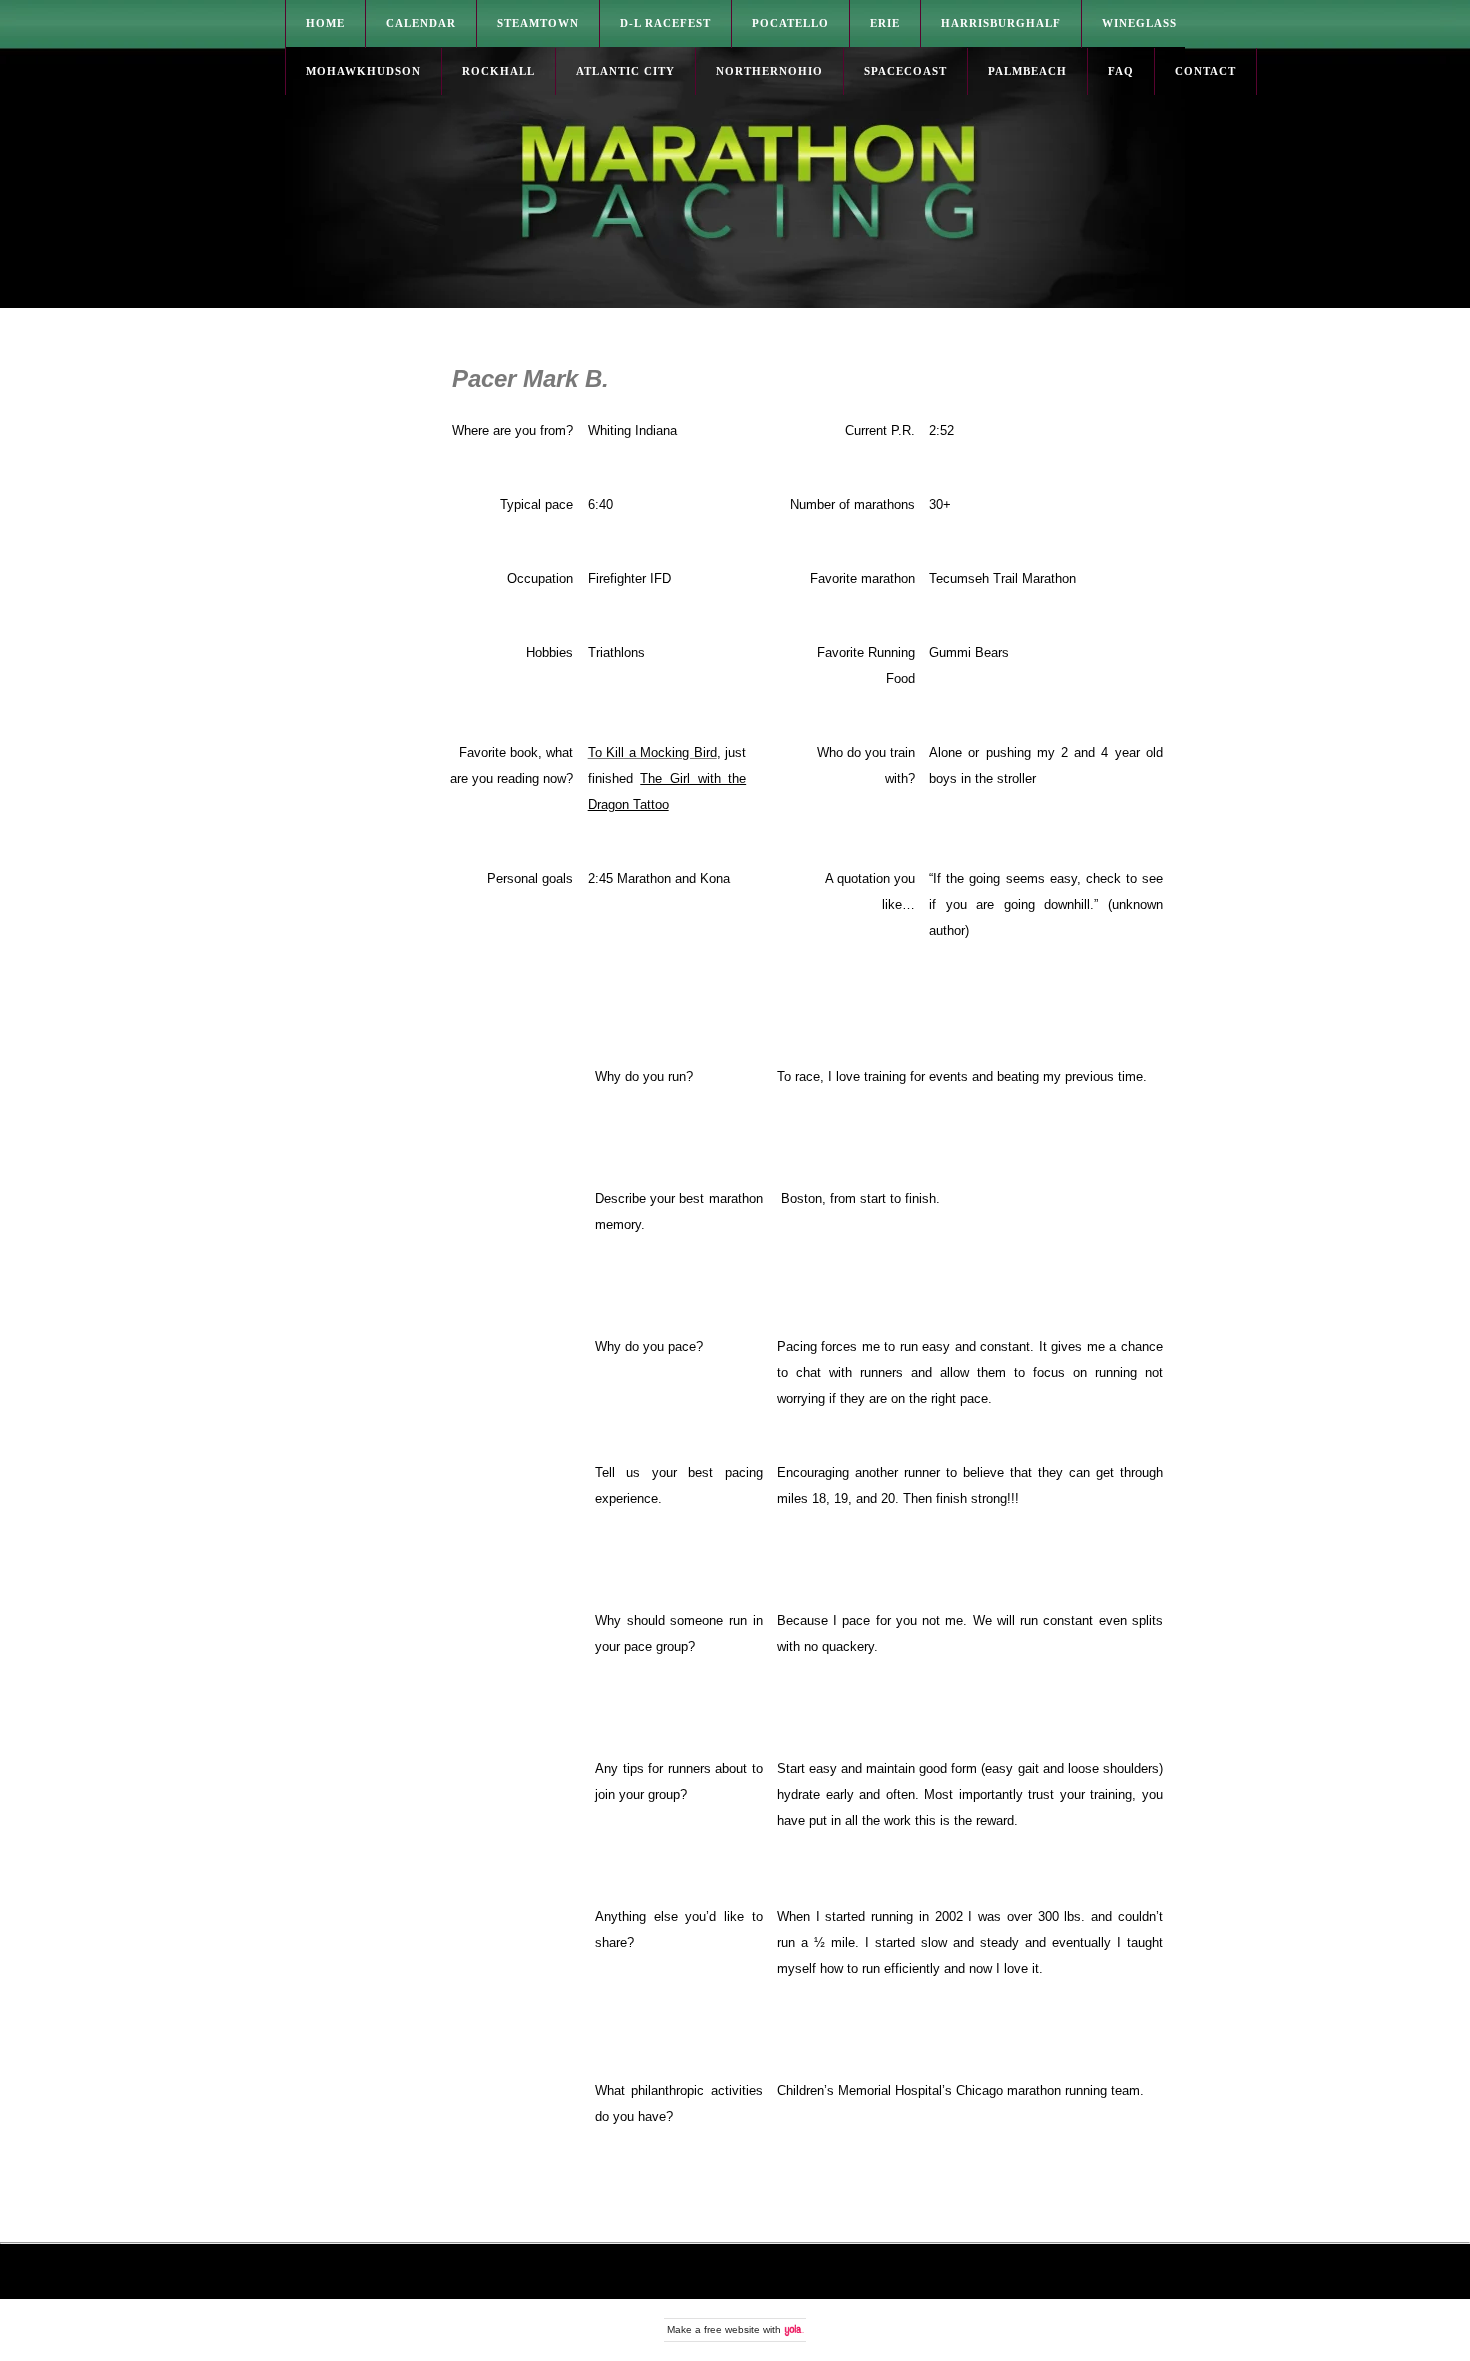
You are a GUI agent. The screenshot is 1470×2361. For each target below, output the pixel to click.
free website (732, 2329)
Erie (885, 23)
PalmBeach (1027, 71)
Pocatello (790, 23)
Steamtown (538, 23)
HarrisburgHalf (1001, 23)
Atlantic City (625, 71)
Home (325, 23)
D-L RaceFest (665, 23)
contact (1205, 71)
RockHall (498, 71)
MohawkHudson (363, 71)
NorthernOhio (769, 71)
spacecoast (905, 71)
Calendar (421, 23)
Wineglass (1139, 23)
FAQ (1121, 71)
